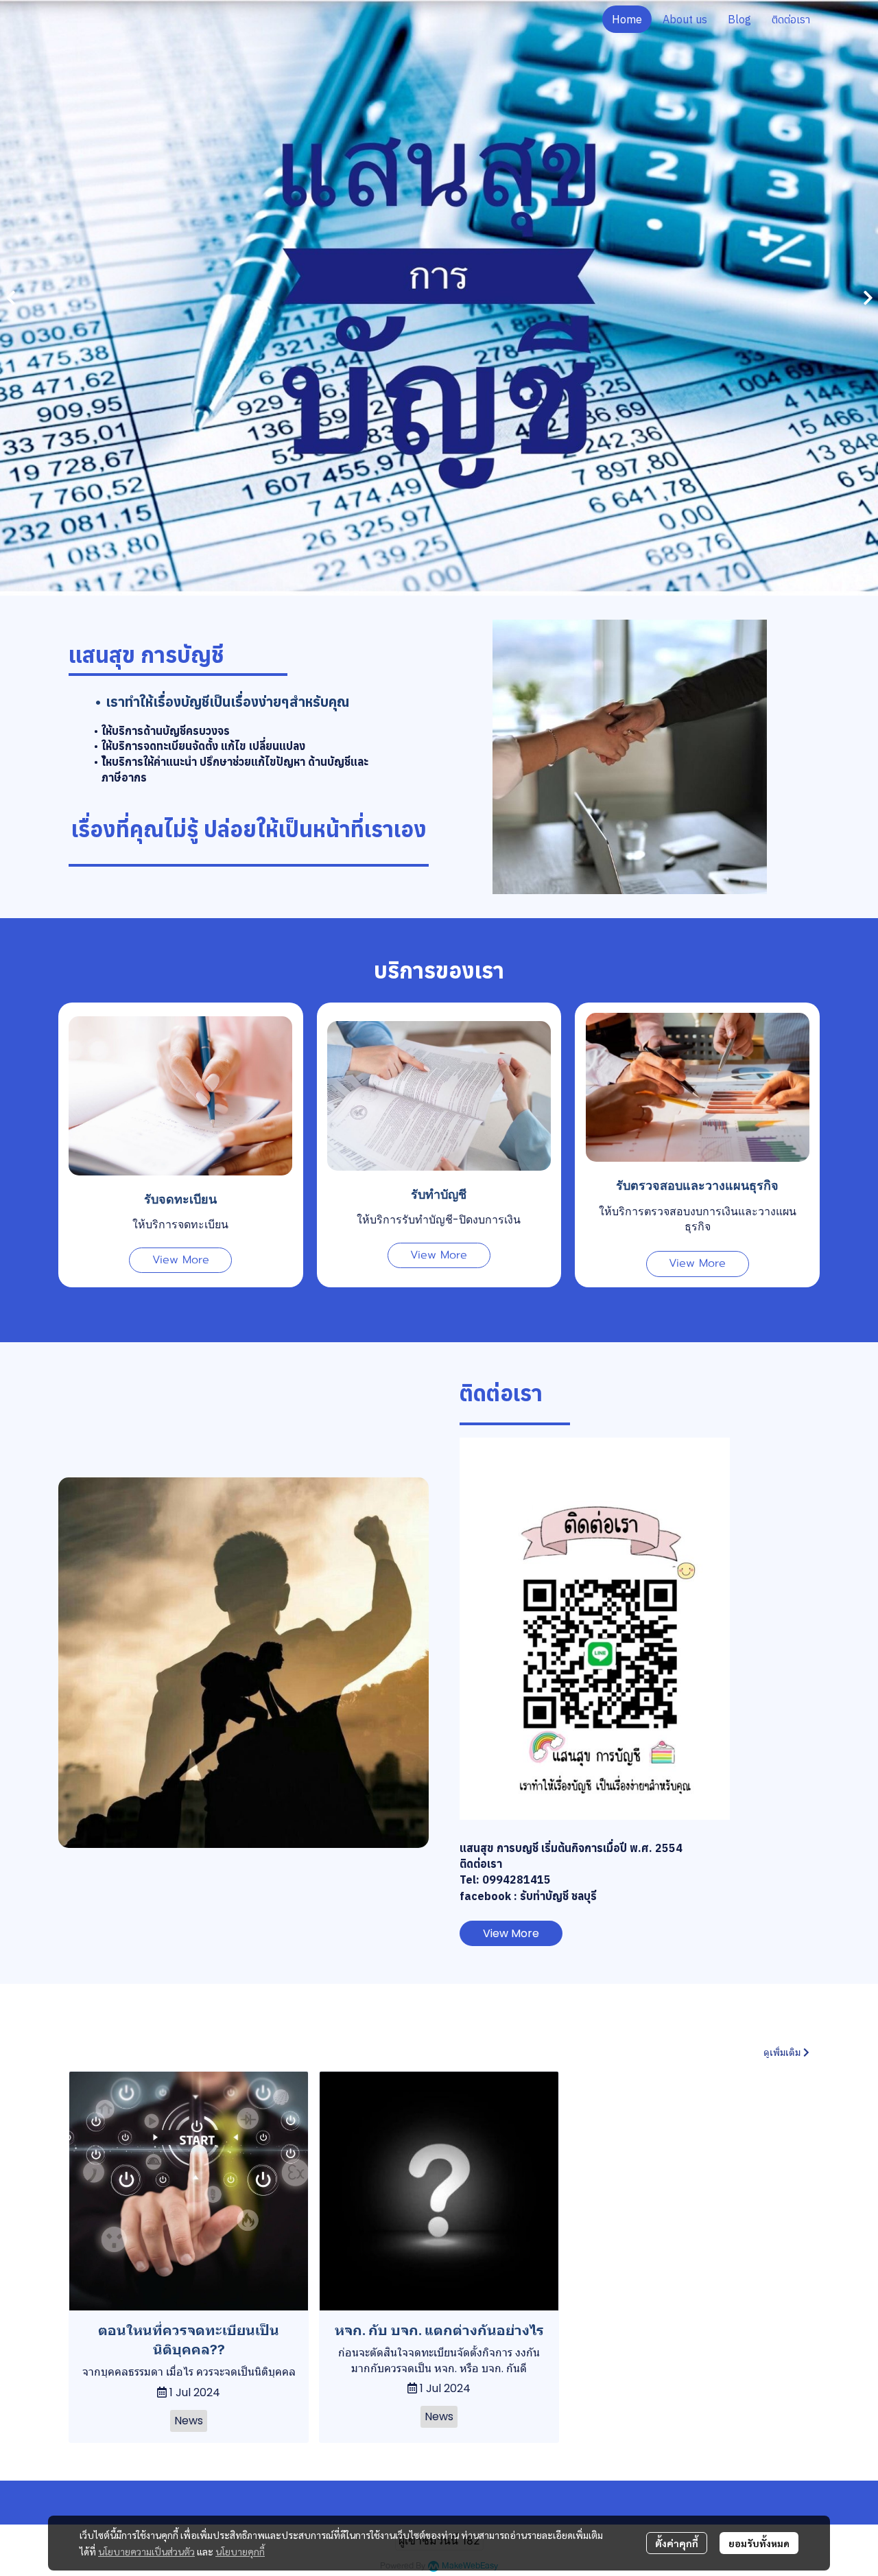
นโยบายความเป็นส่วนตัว (146, 2551)
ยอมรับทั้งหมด (759, 2543)
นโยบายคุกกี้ (240, 2551)
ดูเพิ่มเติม (783, 2052)
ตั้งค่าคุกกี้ (677, 2543)
